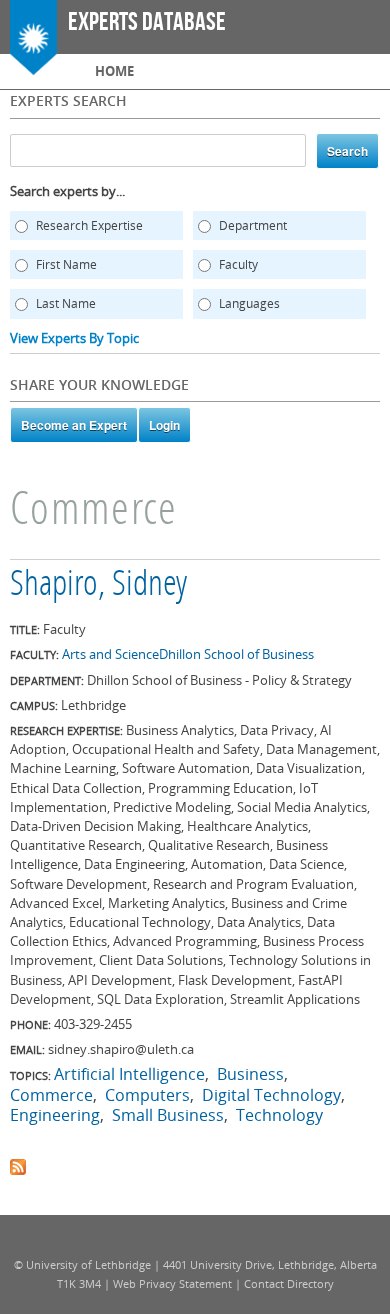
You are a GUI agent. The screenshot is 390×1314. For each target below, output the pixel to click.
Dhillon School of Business (236, 654)
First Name (66, 264)
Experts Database (147, 22)
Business (250, 1074)
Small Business (168, 1115)
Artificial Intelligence (129, 1074)
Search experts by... (67, 191)
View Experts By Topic (74, 338)
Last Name (66, 303)
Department (253, 225)
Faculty (238, 264)
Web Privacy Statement (172, 1283)
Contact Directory (289, 1283)
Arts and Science (110, 654)
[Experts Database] (33, 65)
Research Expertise (89, 225)
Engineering (55, 1115)
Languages (249, 303)
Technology (279, 1115)
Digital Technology (271, 1095)
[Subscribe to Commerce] (18, 1165)
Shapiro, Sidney (98, 586)
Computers (147, 1095)
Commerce (51, 1095)
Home (114, 71)
